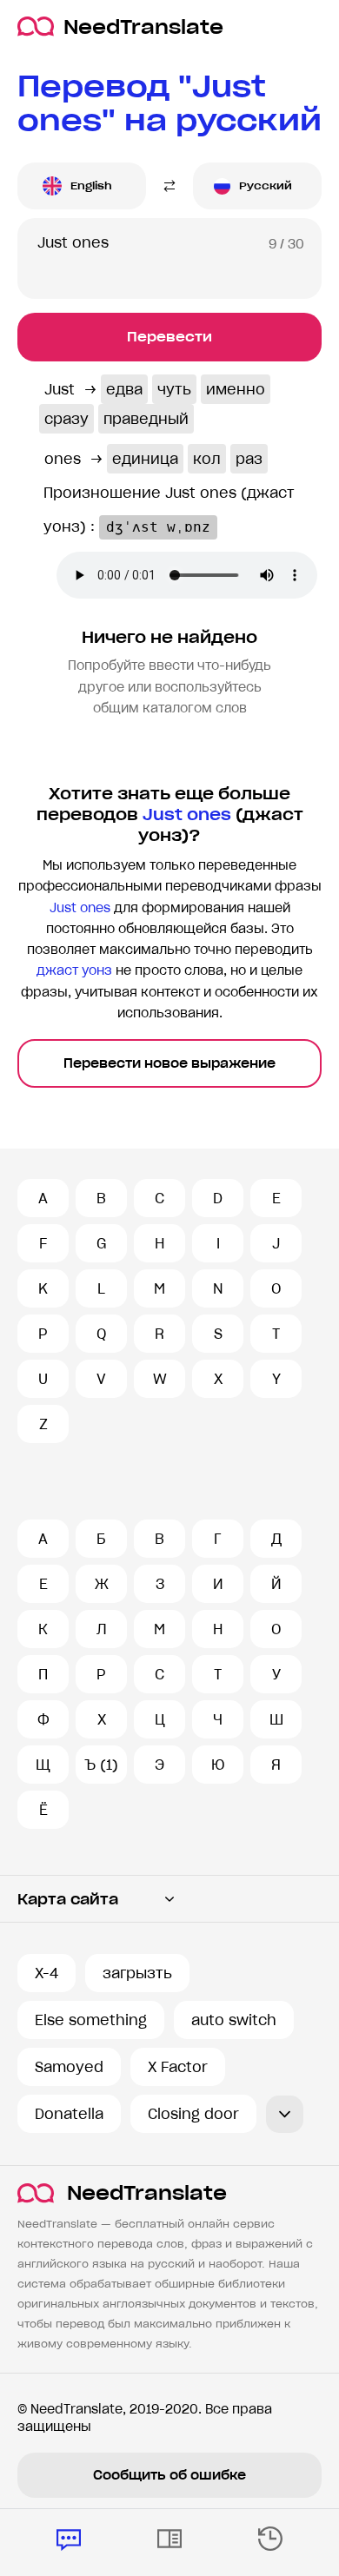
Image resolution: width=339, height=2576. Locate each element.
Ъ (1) (101, 1765)
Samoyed (69, 2067)
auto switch (234, 2020)
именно (236, 389)
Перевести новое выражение (169, 1063)
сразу (66, 419)
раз (249, 459)
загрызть (137, 1973)
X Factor (178, 2067)
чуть (174, 389)
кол (207, 459)
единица (145, 459)
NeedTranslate (143, 26)
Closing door (193, 2114)
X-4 (47, 1973)
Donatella (69, 2114)
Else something (91, 2020)
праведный (146, 419)
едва (124, 389)
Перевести (169, 337)
